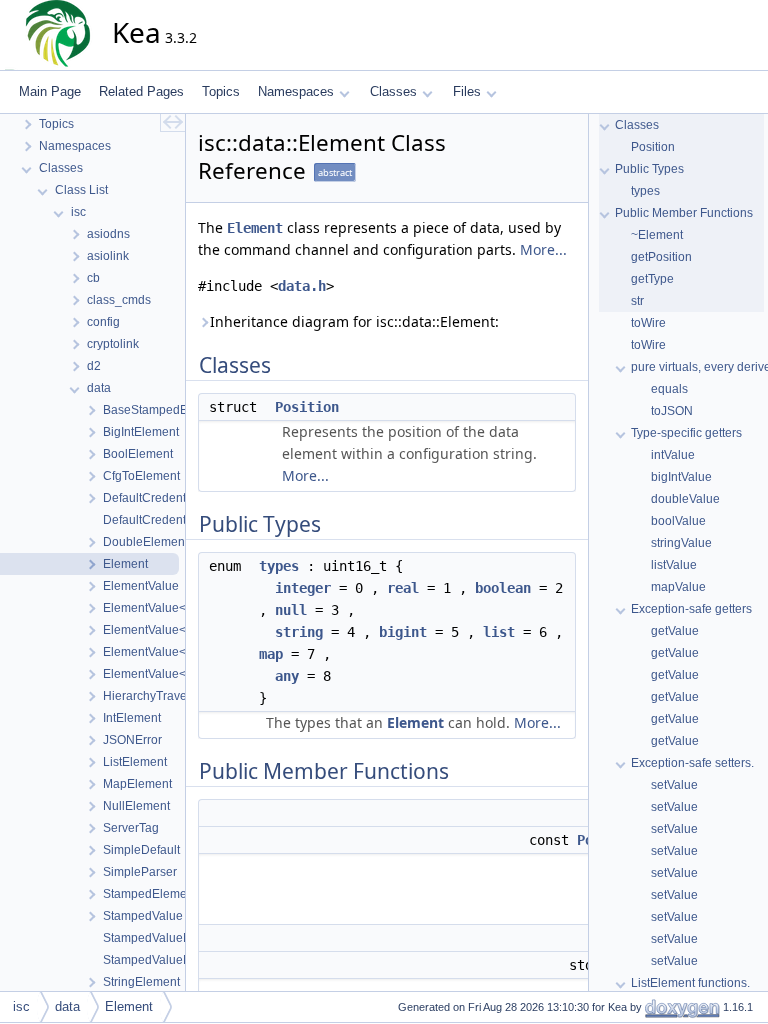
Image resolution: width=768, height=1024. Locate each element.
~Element (657, 235)
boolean (503, 588)
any (287, 676)
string (299, 632)
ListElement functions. (690, 983)
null (291, 610)
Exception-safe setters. (692, 763)
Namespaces (296, 91)
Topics (221, 91)
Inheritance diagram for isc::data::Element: (354, 321)
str (637, 301)
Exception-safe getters (691, 609)
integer (303, 588)
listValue (674, 565)
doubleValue (685, 499)
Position (307, 407)
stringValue (681, 543)
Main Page (50, 91)
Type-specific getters (686, 433)
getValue (675, 631)
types (279, 566)
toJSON (672, 411)
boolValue (678, 521)
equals (669, 389)
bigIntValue (681, 477)
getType (652, 279)
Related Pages (141, 91)
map (271, 654)
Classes (393, 91)
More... (543, 249)
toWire (648, 323)
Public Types (649, 169)
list (499, 632)
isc (21, 1006)
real (403, 588)
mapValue (678, 587)
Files (467, 91)
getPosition (661, 257)
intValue (673, 455)
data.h (302, 286)
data (67, 1006)
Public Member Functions (684, 213)
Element (255, 228)
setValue (674, 785)
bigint (403, 632)
